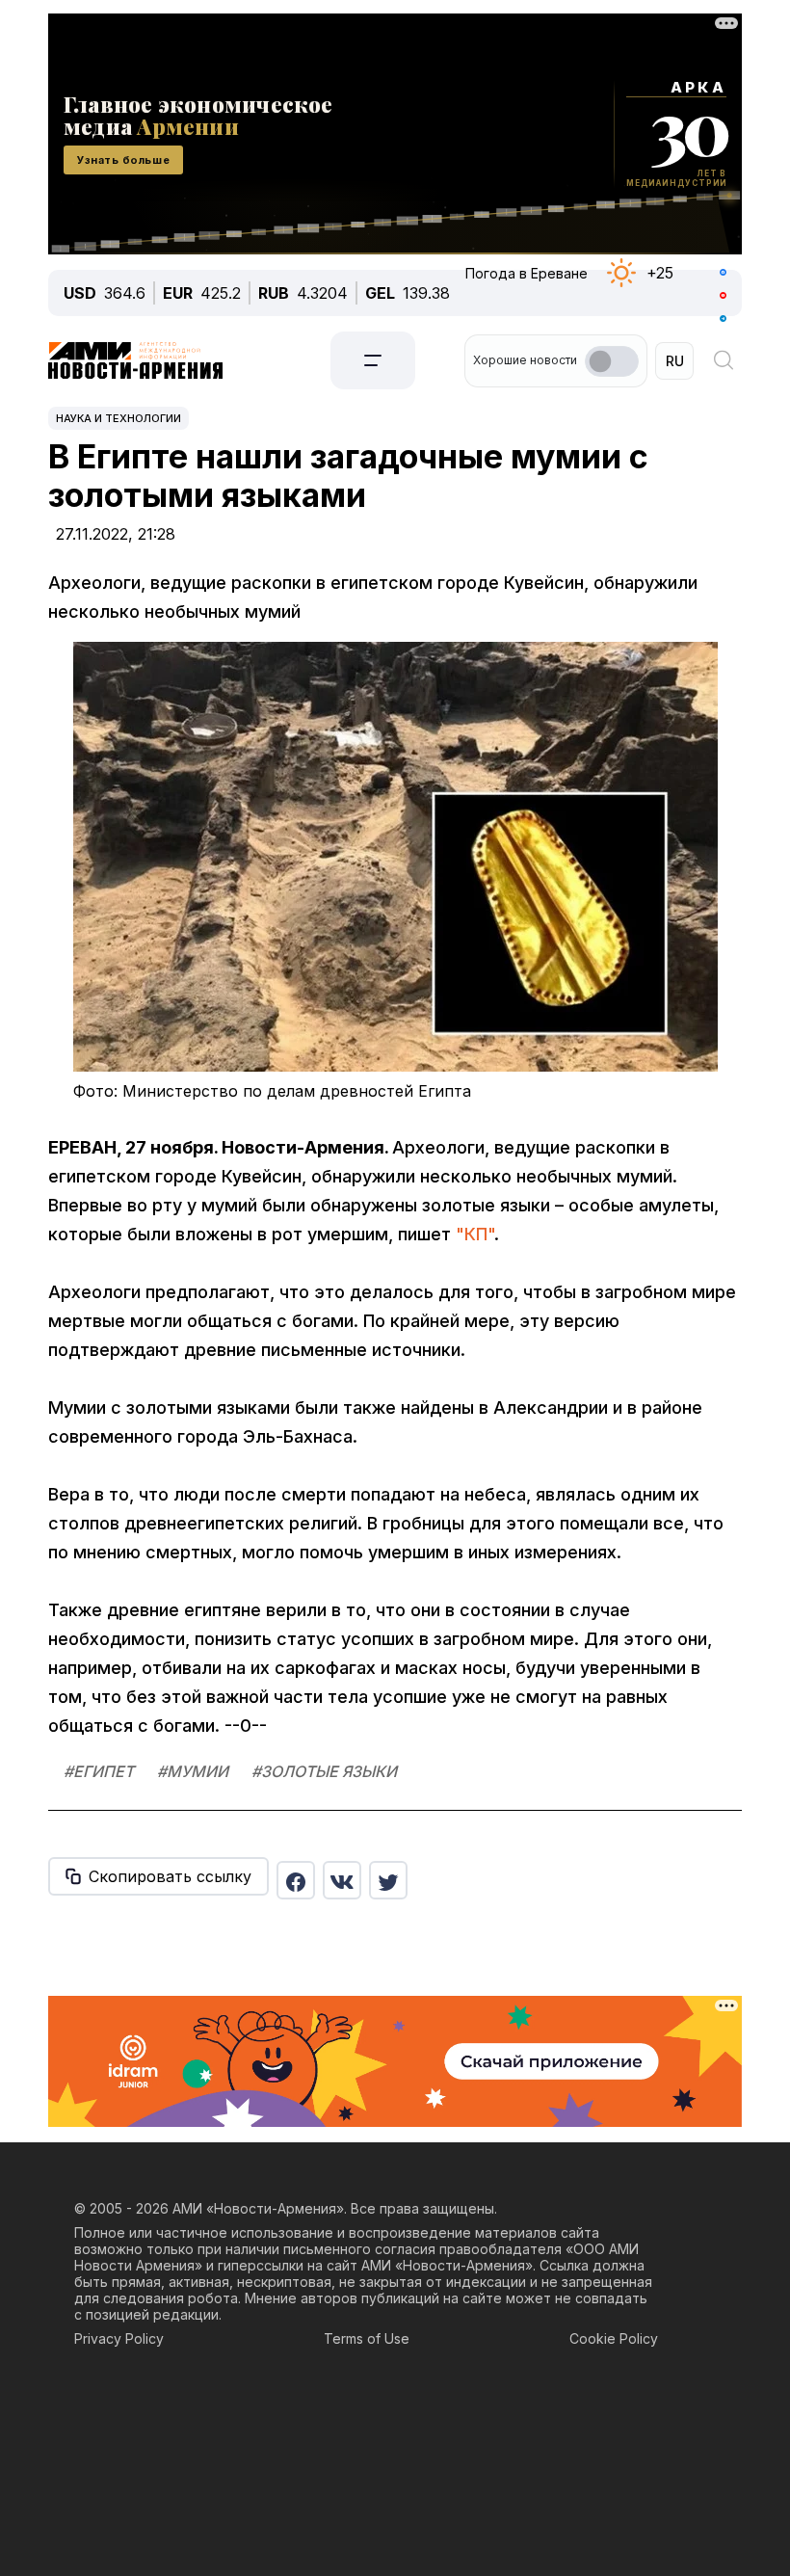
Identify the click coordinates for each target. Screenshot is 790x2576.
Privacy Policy (119, 2338)
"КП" (475, 1234)
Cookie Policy (614, 2338)
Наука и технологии (118, 418)
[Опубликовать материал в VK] (342, 1880)
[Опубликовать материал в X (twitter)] (388, 1880)
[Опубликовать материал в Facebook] (296, 1880)
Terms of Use (367, 2338)
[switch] (612, 361)
